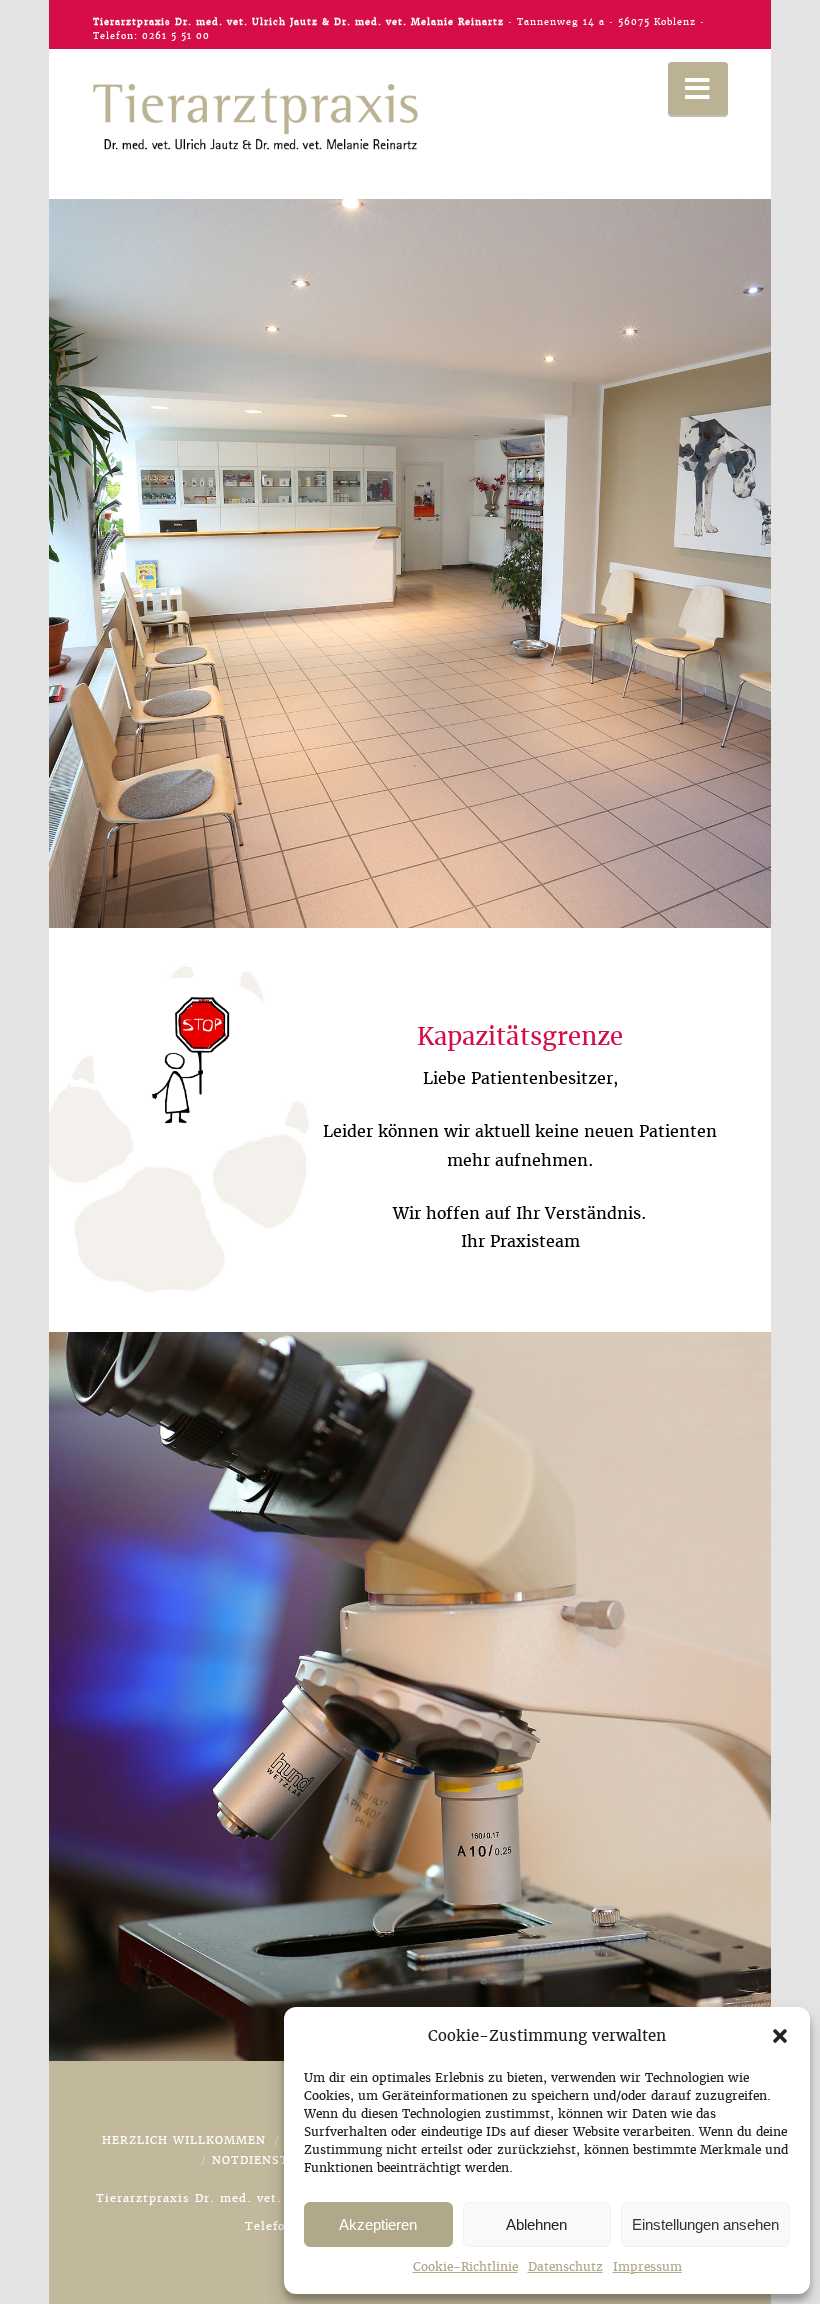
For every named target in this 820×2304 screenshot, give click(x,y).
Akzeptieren (378, 2224)
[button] (780, 2036)
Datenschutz (565, 2267)
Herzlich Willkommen (184, 2140)
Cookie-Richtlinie (465, 2267)
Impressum (647, 2267)
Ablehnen (536, 2224)
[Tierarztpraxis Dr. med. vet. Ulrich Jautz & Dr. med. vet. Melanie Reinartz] (255, 117)
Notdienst (250, 2160)
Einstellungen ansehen (705, 2224)
